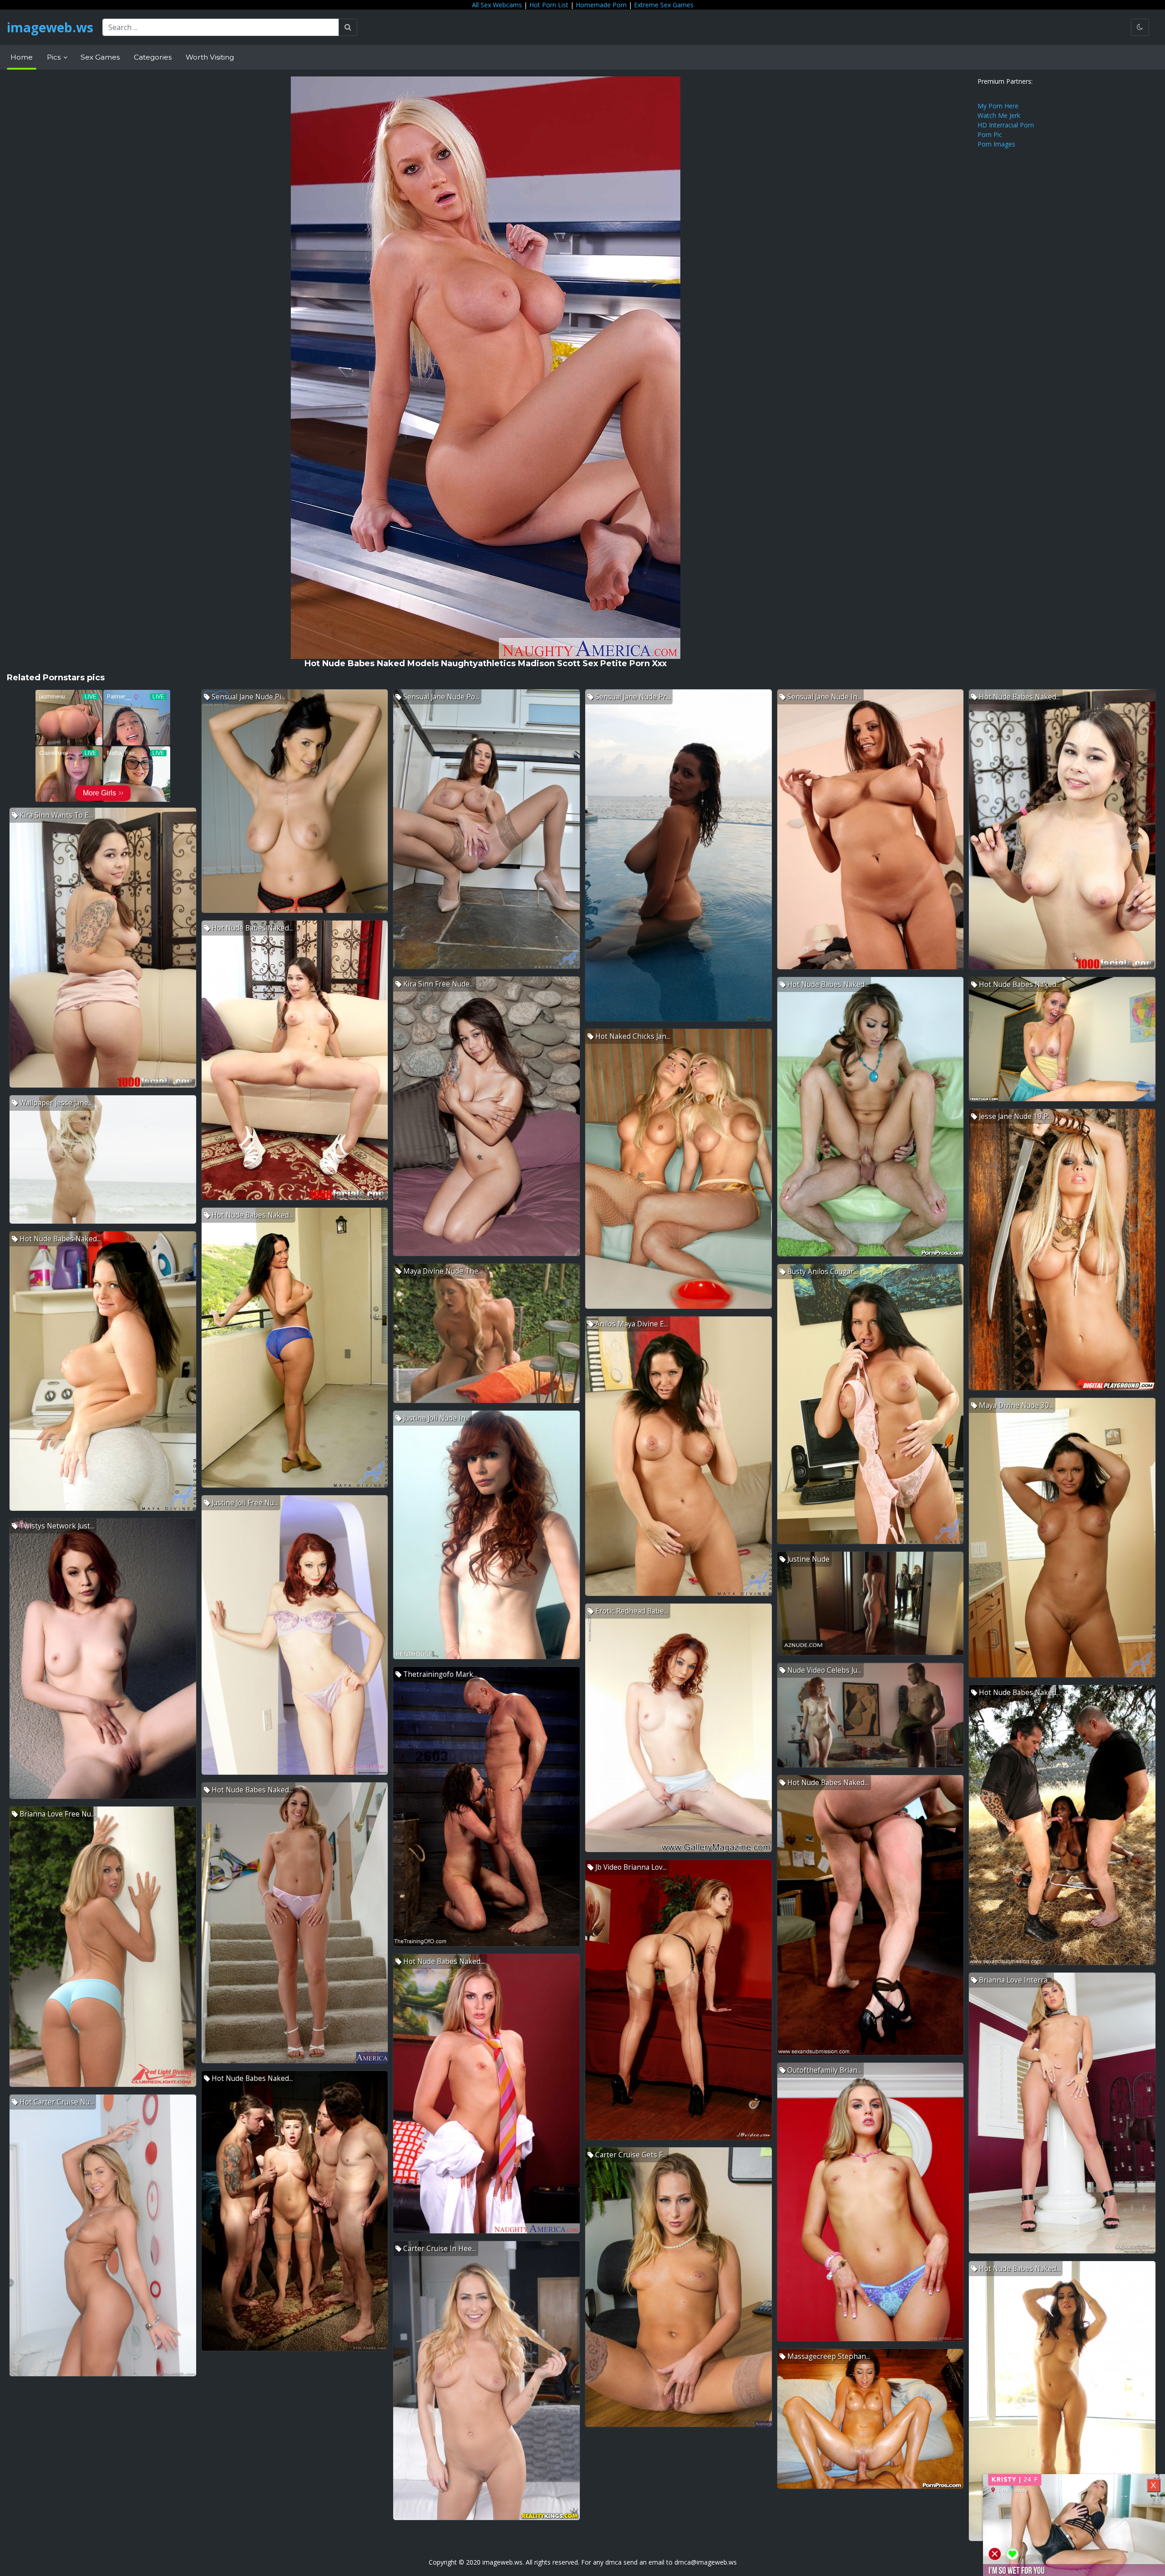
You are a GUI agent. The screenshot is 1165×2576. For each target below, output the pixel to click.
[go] (348, 27)
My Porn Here (998, 106)
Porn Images (996, 144)
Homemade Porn (601, 5)
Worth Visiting (210, 57)
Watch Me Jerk (999, 115)
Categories (153, 57)
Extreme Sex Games (664, 5)
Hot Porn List (549, 5)
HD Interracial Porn (1006, 125)
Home (22, 57)
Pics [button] (55, 57)
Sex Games (100, 57)
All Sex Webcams (497, 5)
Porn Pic (990, 134)
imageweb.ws (50, 27)
